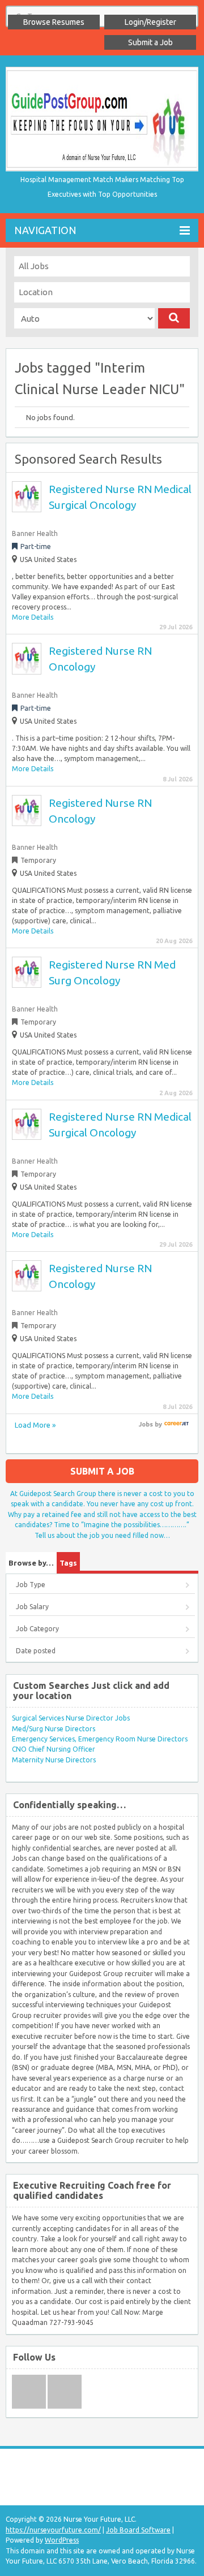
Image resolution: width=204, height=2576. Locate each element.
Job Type (31, 1585)
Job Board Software (138, 2530)
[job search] (177, 1424)
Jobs (146, 1424)
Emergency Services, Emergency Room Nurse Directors (100, 1739)
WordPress (62, 2540)
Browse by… (31, 1563)
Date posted (36, 1651)
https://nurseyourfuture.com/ (53, 2530)
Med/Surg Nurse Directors (54, 1729)
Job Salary (32, 1607)
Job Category (37, 1629)
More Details (33, 617)
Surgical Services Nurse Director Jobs (71, 1718)
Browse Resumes (54, 22)
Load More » (35, 1425)
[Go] (174, 318)
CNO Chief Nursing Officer (54, 1749)
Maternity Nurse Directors (54, 1760)
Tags (68, 1563)
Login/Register (150, 22)
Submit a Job (150, 42)
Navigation (45, 230)
